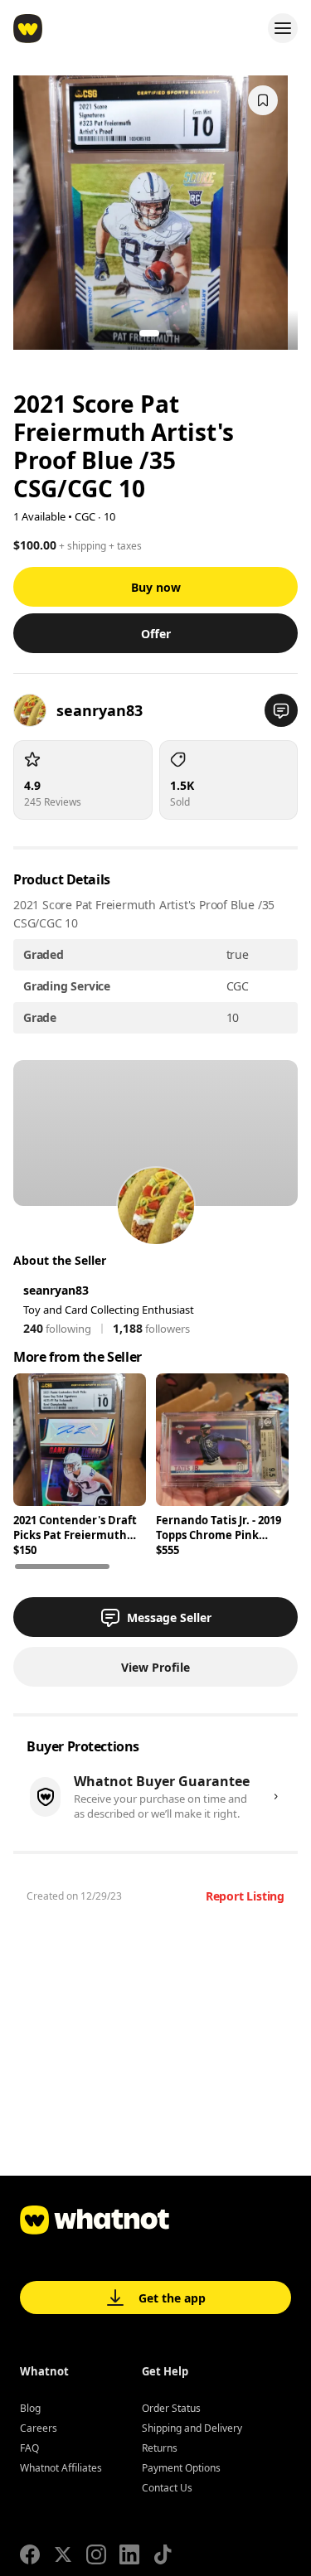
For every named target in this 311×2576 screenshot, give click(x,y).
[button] (281, 710)
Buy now (156, 587)
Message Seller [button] (169, 1617)
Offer (156, 634)
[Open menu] (283, 28)
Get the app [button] (172, 2298)
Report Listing (245, 1896)
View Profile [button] (155, 1667)
